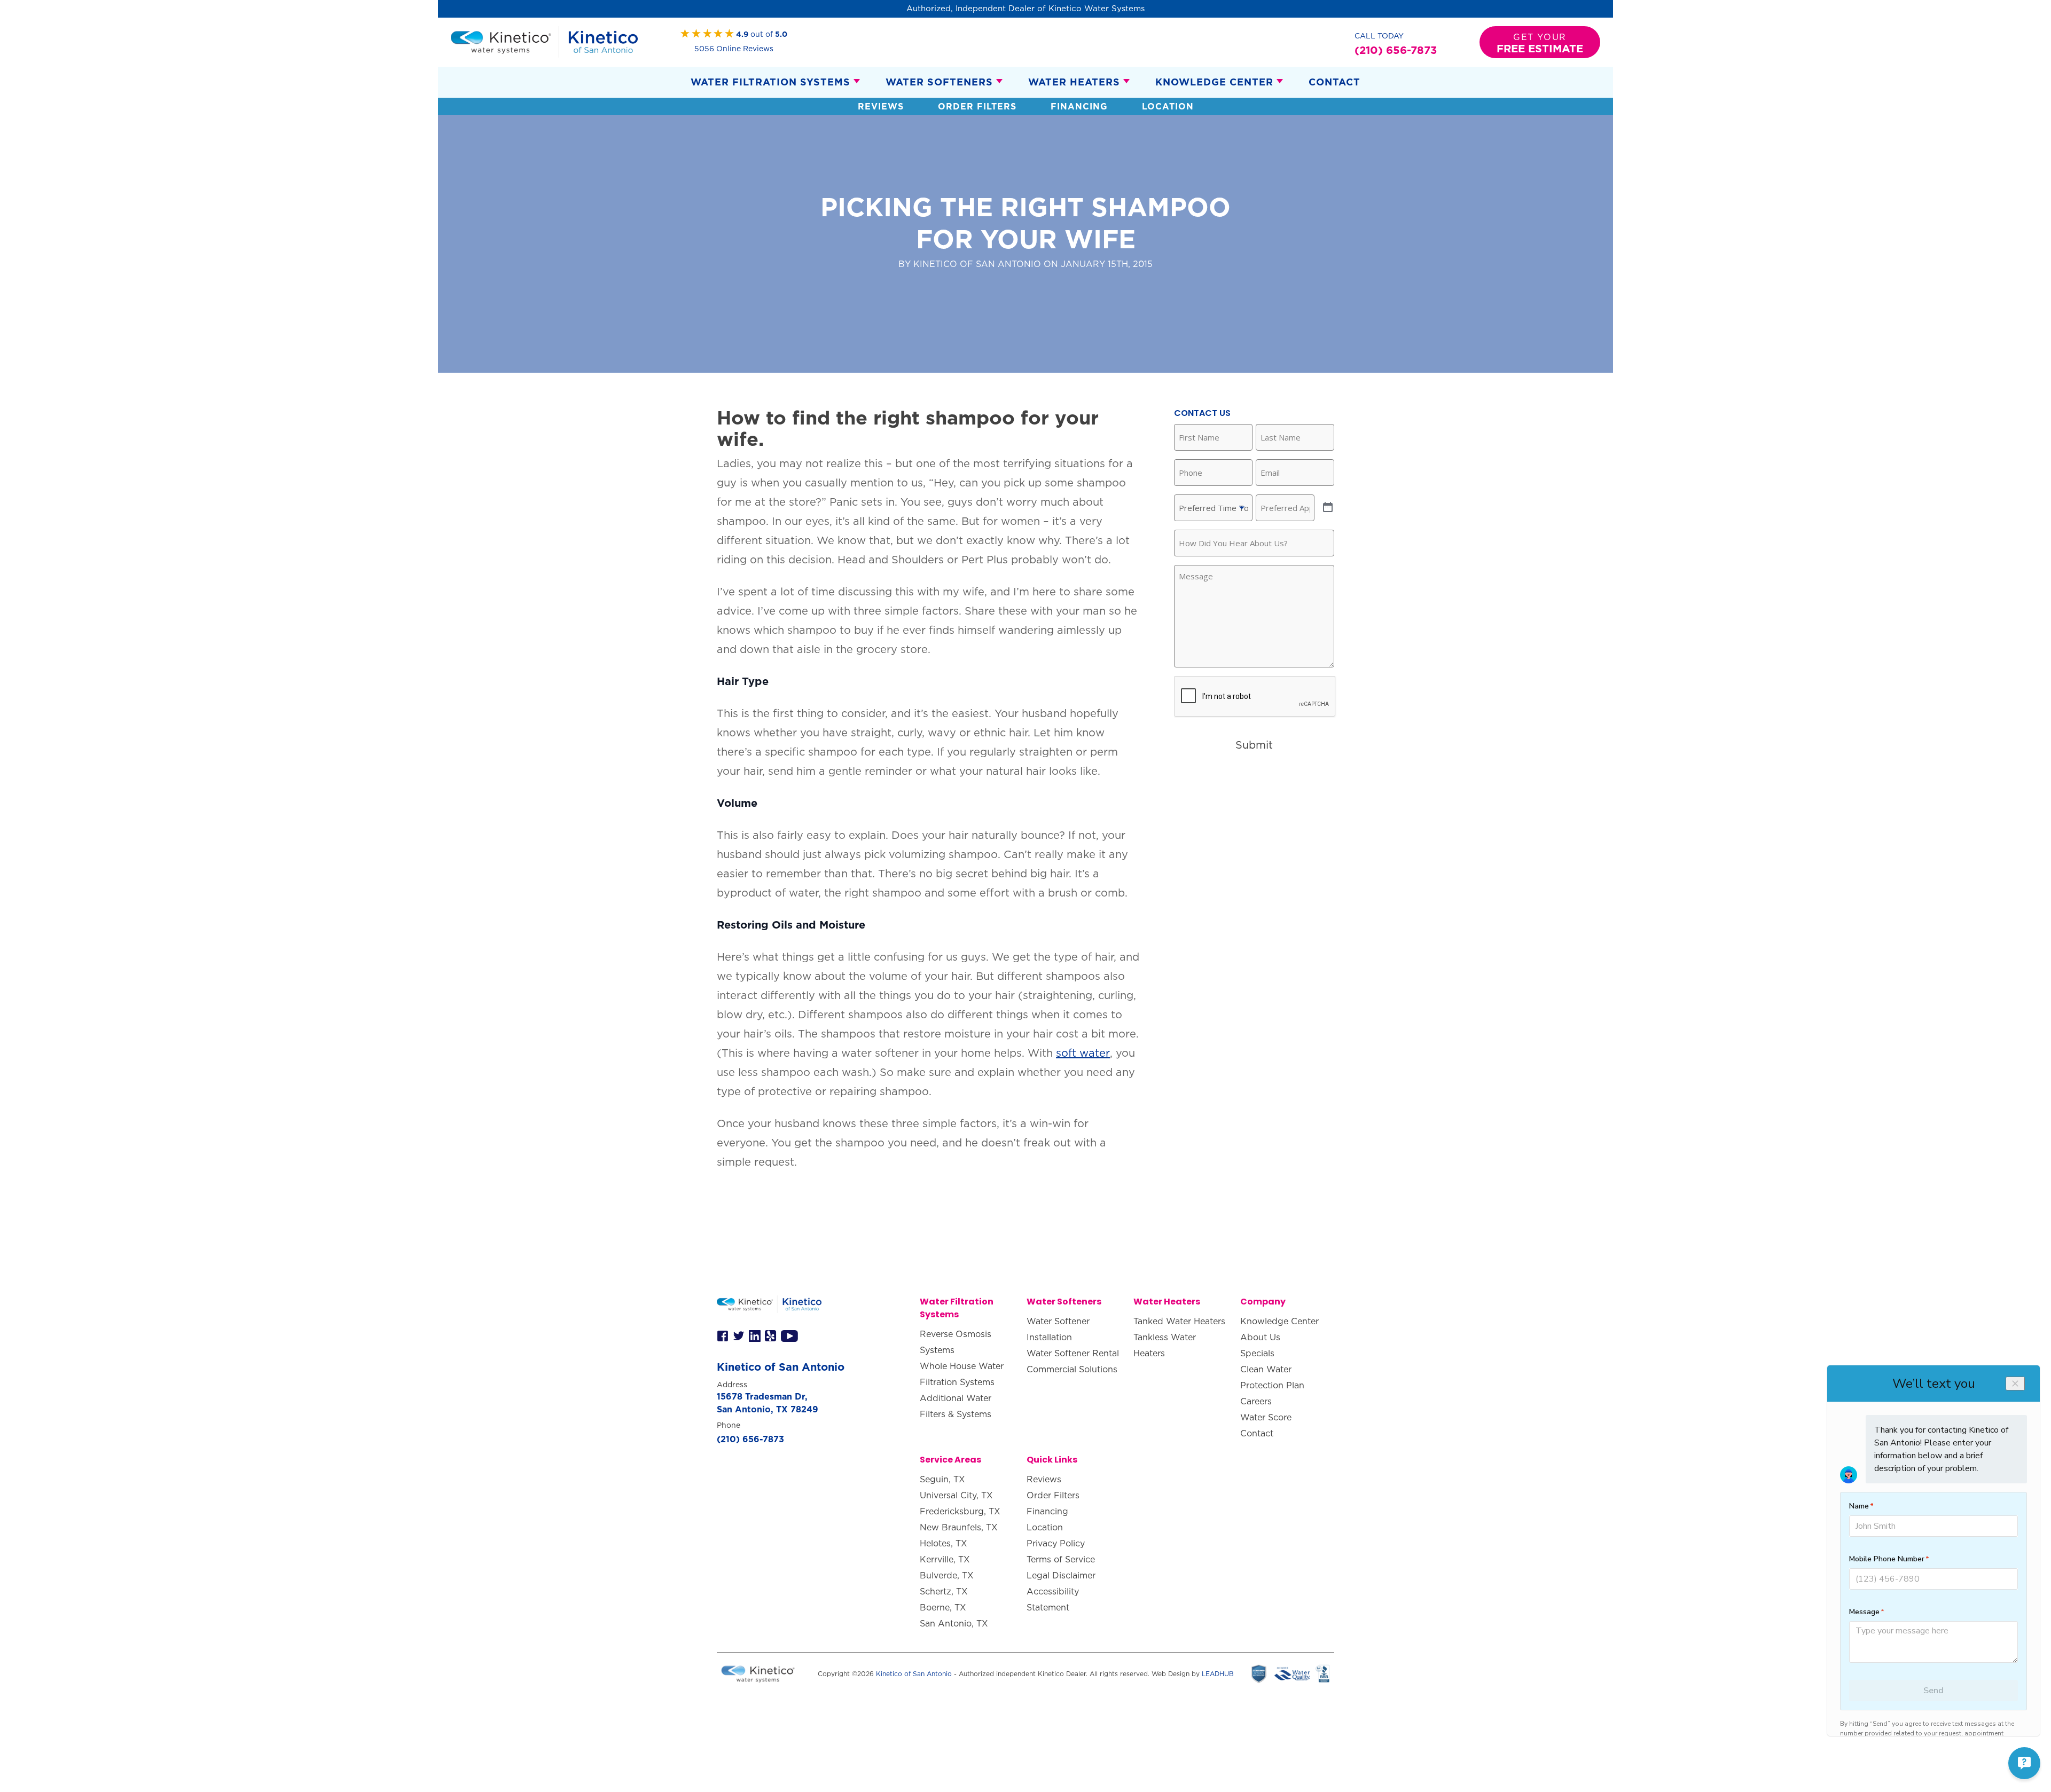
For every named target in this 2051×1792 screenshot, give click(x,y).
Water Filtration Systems (770, 82)
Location (1168, 106)
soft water (1083, 1053)
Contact (1334, 82)
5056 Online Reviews (734, 49)
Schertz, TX (944, 1591)
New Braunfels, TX (959, 1527)
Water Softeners (939, 82)
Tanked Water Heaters (1179, 1321)
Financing (1079, 106)
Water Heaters (1074, 82)
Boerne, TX (943, 1607)
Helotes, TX (944, 1543)
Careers (1256, 1401)
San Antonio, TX (954, 1623)
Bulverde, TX (947, 1575)
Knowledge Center (1214, 82)
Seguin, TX (942, 1479)
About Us (1260, 1337)
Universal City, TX (956, 1495)
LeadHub (1218, 1674)
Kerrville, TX (945, 1559)
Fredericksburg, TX (960, 1511)
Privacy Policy (1056, 1543)
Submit (1254, 745)
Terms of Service (1061, 1559)
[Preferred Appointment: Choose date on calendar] (1328, 508)
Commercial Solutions (1072, 1369)
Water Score (1266, 1417)
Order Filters (977, 106)
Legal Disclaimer (1061, 1575)
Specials (1257, 1353)
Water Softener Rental (1073, 1353)
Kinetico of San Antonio (914, 1674)
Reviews (881, 106)
